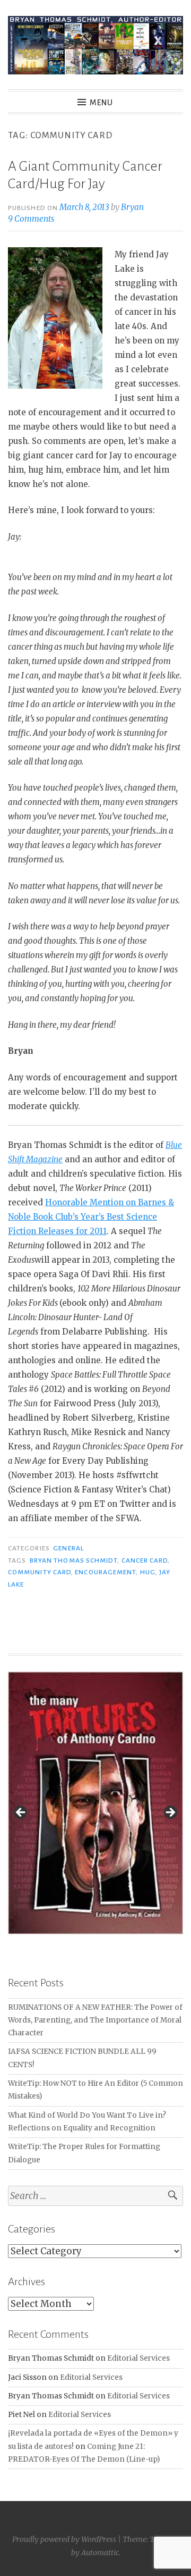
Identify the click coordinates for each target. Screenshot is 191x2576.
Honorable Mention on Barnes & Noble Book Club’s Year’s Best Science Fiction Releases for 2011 (91, 1217)
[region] (95, 1816)
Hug (148, 1572)
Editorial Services (138, 2358)
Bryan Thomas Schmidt (74, 1560)
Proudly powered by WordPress (64, 2539)
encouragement (105, 1572)
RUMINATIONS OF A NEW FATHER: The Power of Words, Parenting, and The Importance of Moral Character (95, 2020)
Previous (21, 1813)
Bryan (132, 207)
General (68, 1548)
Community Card (40, 1572)
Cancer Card (145, 1560)
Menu (101, 103)
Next (170, 1813)
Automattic (100, 2553)
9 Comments (31, 219)
